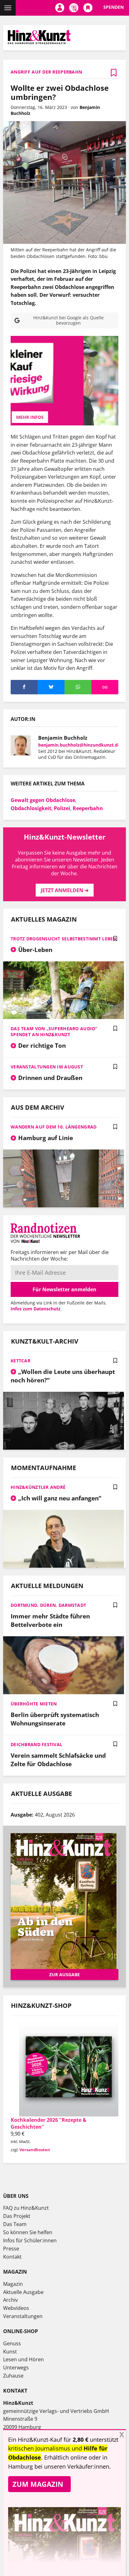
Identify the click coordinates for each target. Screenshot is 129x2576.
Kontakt (12, 2257)
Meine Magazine (74, 8)
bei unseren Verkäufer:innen (72, 2466)
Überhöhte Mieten (34, 1704)
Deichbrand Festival (36, 1744)
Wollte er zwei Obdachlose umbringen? (60, 92)
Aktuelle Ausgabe (23, 2292)
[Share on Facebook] (24, 687)
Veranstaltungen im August (47, 1067)
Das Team (15, 2224)
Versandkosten (35, 2150)
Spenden (114, 7)
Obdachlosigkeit (31, 808)
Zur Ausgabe (64, 1974)
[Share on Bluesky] (51, 687)
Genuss (12, 2343)
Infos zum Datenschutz (36, 1309)
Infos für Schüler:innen (30, 2240)
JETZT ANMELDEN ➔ (65, 890)
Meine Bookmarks (88, 8)
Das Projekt (17, 2216)
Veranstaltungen (23, 2316)
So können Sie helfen (28, 2232)
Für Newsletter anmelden (64, 1289)
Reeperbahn (88, 808)
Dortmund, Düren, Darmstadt (48, 1605)
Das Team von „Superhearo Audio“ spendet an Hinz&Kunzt (54, 1031)
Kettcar (21, 1361)
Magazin (13, 2284)
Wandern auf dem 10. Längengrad (54, 1127)
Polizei (62, 808)
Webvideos (16, 2308)
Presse (11, 2249)
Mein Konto (60, 8)
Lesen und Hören (23, 2359)
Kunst (10, 2352)
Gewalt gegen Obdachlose (43, 800)
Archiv (10, 2300)
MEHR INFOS (64, 417)
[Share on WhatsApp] (78, 687)
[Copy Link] (105, 687)
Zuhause (13, 2376)
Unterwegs (16, 2368)
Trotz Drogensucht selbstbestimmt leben (64, 939)
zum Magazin (38, 2484)
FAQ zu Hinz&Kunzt (26, 2208)
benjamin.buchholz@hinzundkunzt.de (79, 745)
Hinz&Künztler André (38, 1487)
